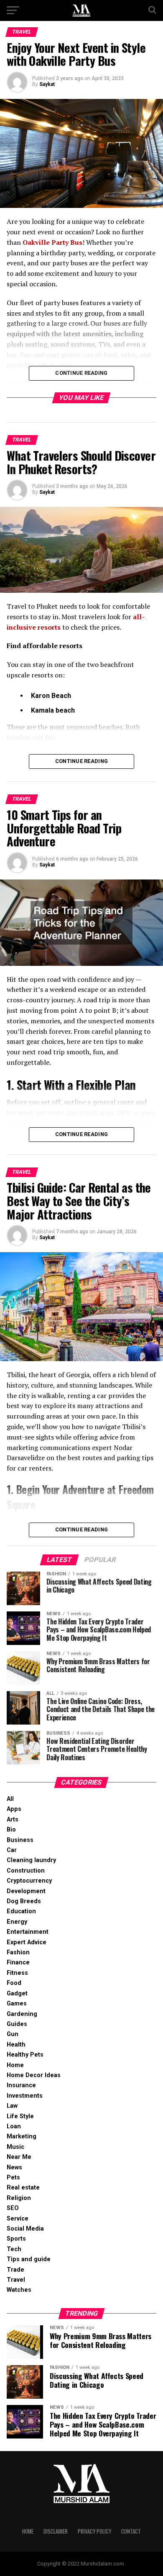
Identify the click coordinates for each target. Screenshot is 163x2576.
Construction (26, 1871)
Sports (16, 2239)
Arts (13, 1820)
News (14, 2167)
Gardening (22, 2014)
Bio (11, 1830)
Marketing (22, 2136)
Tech (14, 2249)
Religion (19, 2198)
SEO (13, 2208)
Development (26, 1891)
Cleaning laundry (31, 1860)
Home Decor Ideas (34, 2075)
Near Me (19, 2157)
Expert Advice (27, 1942)
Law (12, 2106)
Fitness (17, 1973)
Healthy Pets (25, 2055)
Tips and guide (29, 2259)
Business (20, 1840)
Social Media (25, 2229)
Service (18, 2219)
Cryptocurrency (29, 1881)
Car (12, 1850)
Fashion (18, 1952)
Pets (13, 2178)
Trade (15, 2270)
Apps (14, 1809)
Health (16, 2045)
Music (15, 2147)
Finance (18, 1962)
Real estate (23, 2188)
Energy (17, 1922)
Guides (17, 2024)
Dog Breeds (24, 1901)
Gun (13, 2034)
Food (14, 1983)
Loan (14, 2126)
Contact (131, 2531)
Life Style (20, 2116)
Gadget (17, 1994)
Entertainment (28, 1932)
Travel (16, 2280)
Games (17, 2004)
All (10, 1799)
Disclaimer (56, 2531)
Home (15, 2065)
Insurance (21, 2085)
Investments (25, 2096)
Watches (19, 2290)
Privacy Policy (94, 2531)
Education (21, 1911)
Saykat (47, 84)
